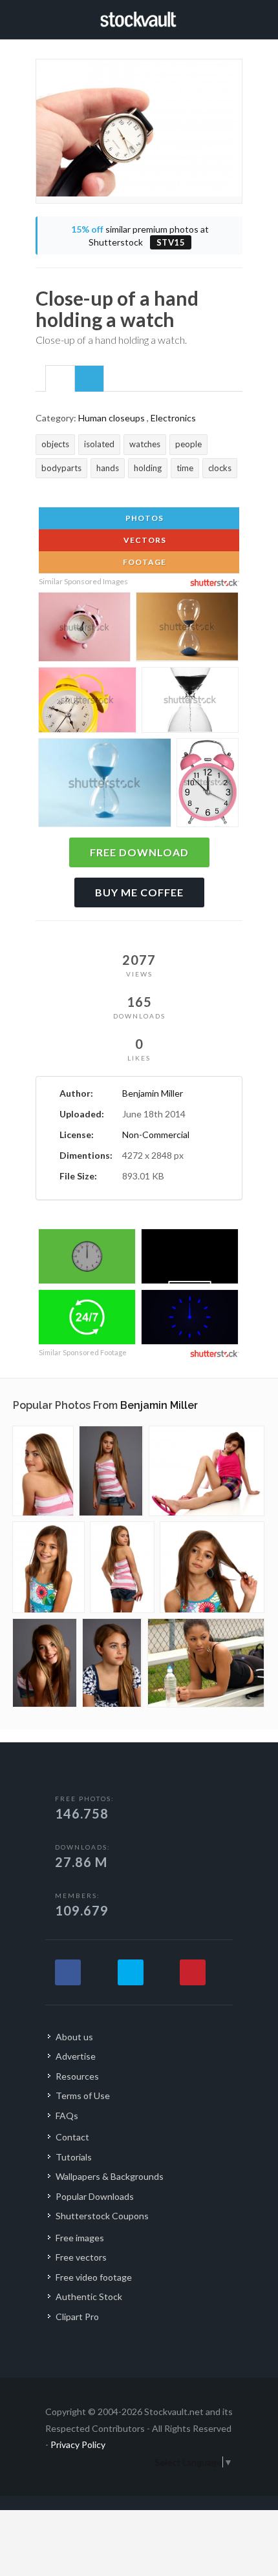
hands (108, 468)
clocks (220, 468)
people (188, 444)
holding (148, 468)
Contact (72, 2137)
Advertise (76, 2056)
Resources (77, 2076)
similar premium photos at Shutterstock (140, 236)
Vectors (144, 540)
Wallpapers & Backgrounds (110, 2176)
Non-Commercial (156, 1135)
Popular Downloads (95, 2196)
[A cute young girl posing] (207, 1471)
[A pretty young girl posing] (48, 1567)
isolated (99, 444)
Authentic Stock (89, 2296)
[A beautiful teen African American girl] (206, 1663)
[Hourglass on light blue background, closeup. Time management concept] (105, 786)
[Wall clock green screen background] (87, 1258)
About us (74, 2037)
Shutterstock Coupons (102, 2216)
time (185, 468)
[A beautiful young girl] (45, 1663)
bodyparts (61, 468)
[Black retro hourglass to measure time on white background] (190, 702)
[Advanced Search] (238, 17)
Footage (144, 562)
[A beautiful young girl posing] (122, 1567)
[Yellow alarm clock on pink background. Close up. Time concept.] (87, 702)
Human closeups (112, 418)
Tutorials (74, 2157)
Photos (144, 518)
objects (55, 444)
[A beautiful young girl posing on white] (43, 1471)
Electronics (173, 418)
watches (145, 444)
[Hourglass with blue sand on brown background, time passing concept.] (187, 629)
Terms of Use (83, 2096)
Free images (80, 2238)
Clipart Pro (77, 2317)
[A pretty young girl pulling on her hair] (212, 1567)
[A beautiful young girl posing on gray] (111, 1471)
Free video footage (94, 2277)
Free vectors (81, 2257)
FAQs (67, 2116)
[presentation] (60, 379)
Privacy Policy (78, 2444)
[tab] (60, 378)
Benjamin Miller (153, 1093)
